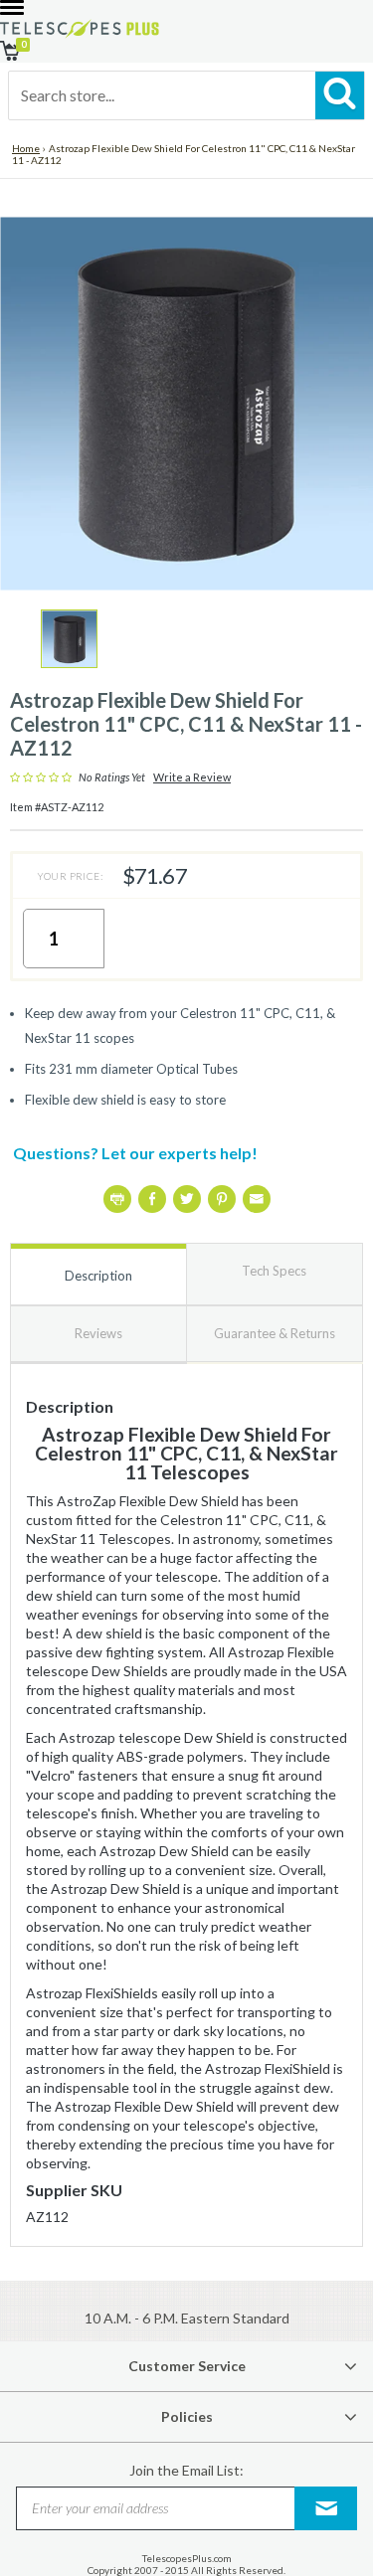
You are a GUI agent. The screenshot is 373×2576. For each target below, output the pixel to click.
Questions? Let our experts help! (135, 1153)
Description (98, 1276)
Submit (326, 2508)
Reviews (98, 1333)
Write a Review (192, 777)
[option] (69, 639)
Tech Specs (274, 1271)
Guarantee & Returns (275, 1333)
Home (26, 148)
